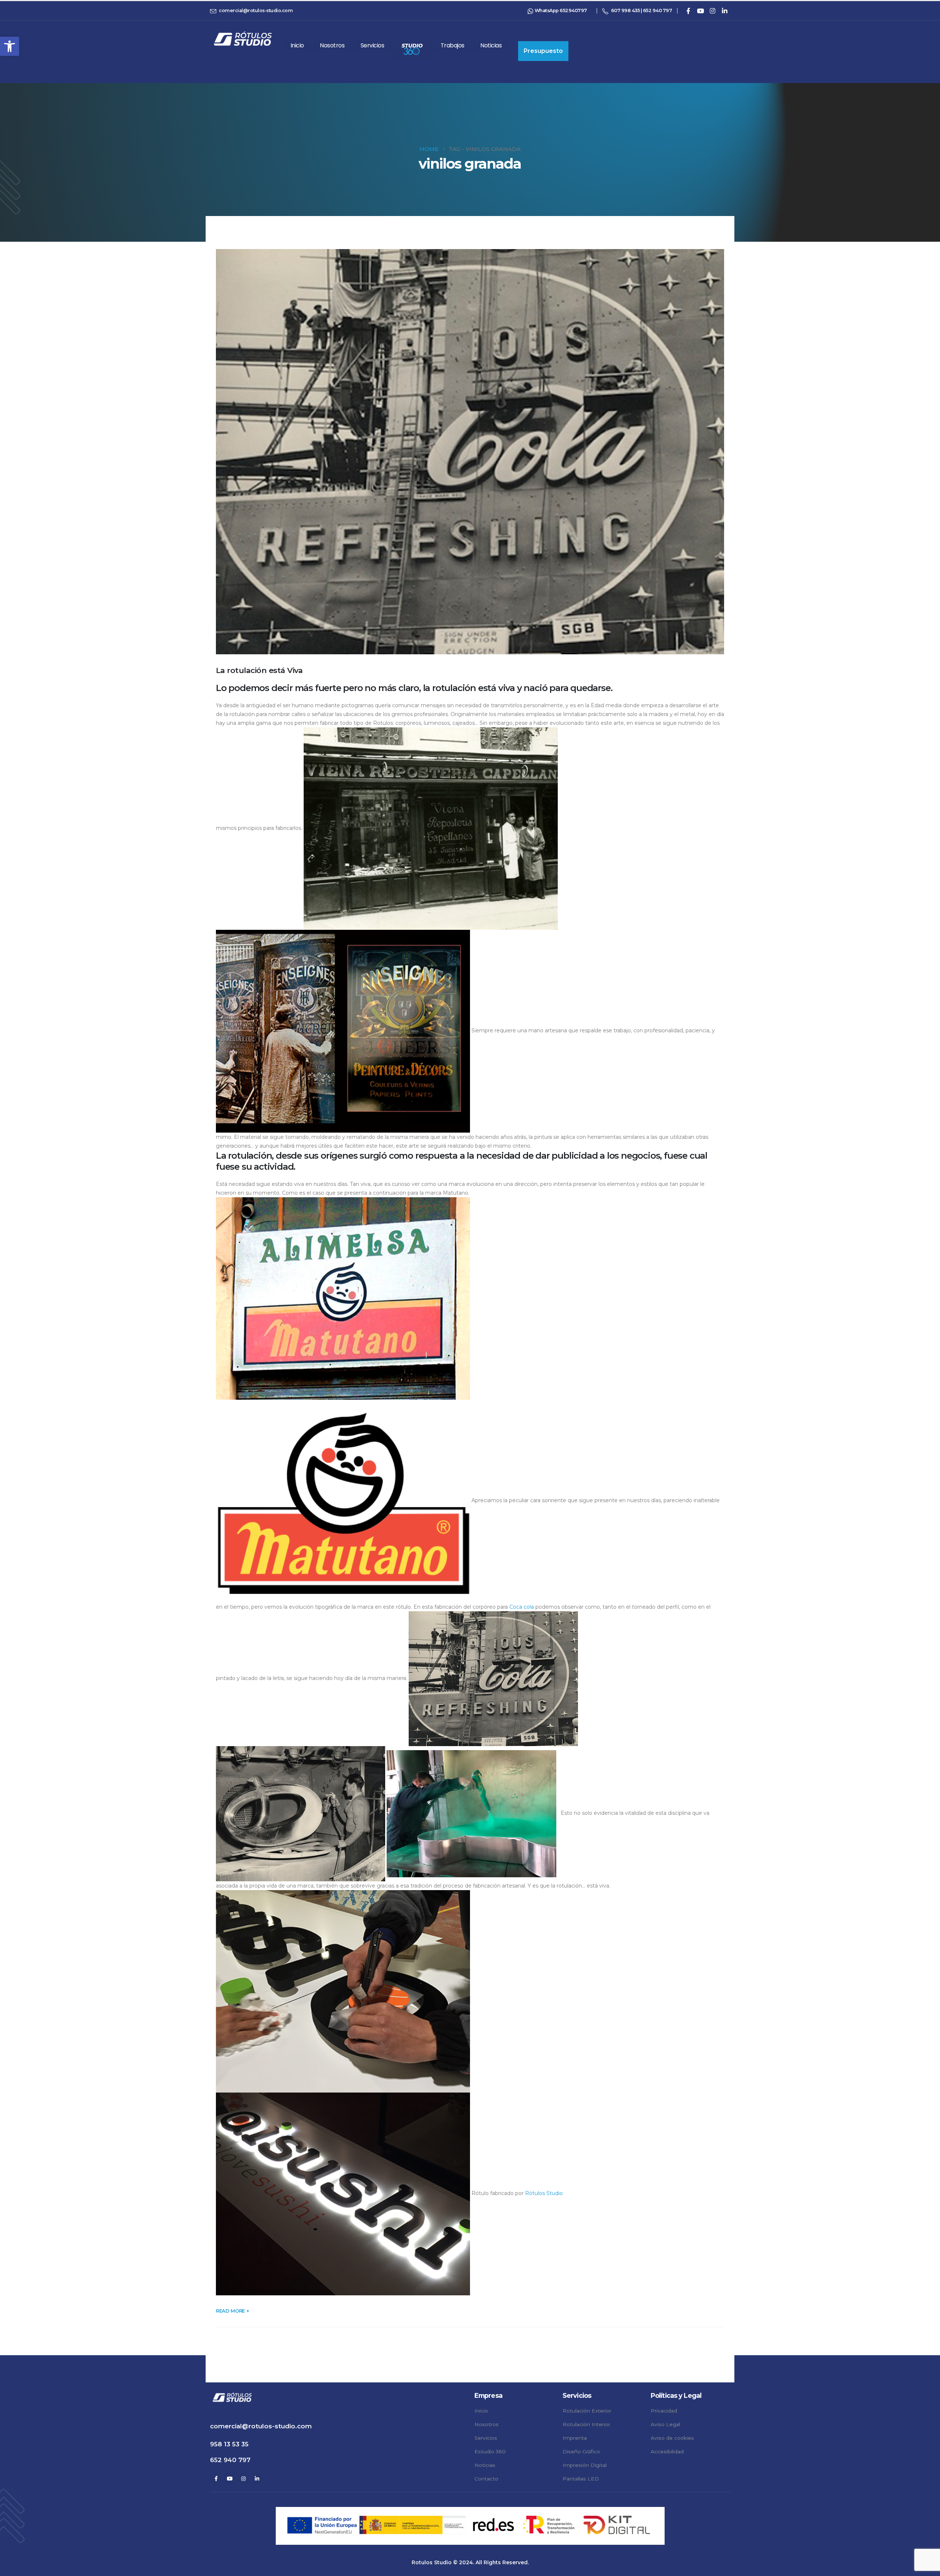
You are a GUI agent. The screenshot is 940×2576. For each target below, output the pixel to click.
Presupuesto (543, 51)
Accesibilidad (667, 2451)
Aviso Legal (665, 2424)
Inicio (297, 45)
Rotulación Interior (586, 2424)
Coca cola (522, 1607)
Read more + (232, 2311)
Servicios (373, 45)
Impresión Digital (585, 2465)
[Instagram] (712, 11)
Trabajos (453, 45)
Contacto (486, 2479)
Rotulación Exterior (587, 2411)
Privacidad (664, 2411)
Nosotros (332, 45)
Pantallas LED (581, 2479)
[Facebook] (688, 11)
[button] (10, 46)
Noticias (491, 45)
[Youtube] (700, 11)
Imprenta (575, 2438)
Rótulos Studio (544, 2194)
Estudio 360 (490, 2451)
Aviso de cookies (672, 2438)
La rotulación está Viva (259, 670)
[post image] (470, 452)
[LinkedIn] (724, 11)
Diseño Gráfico (581, 2451)
